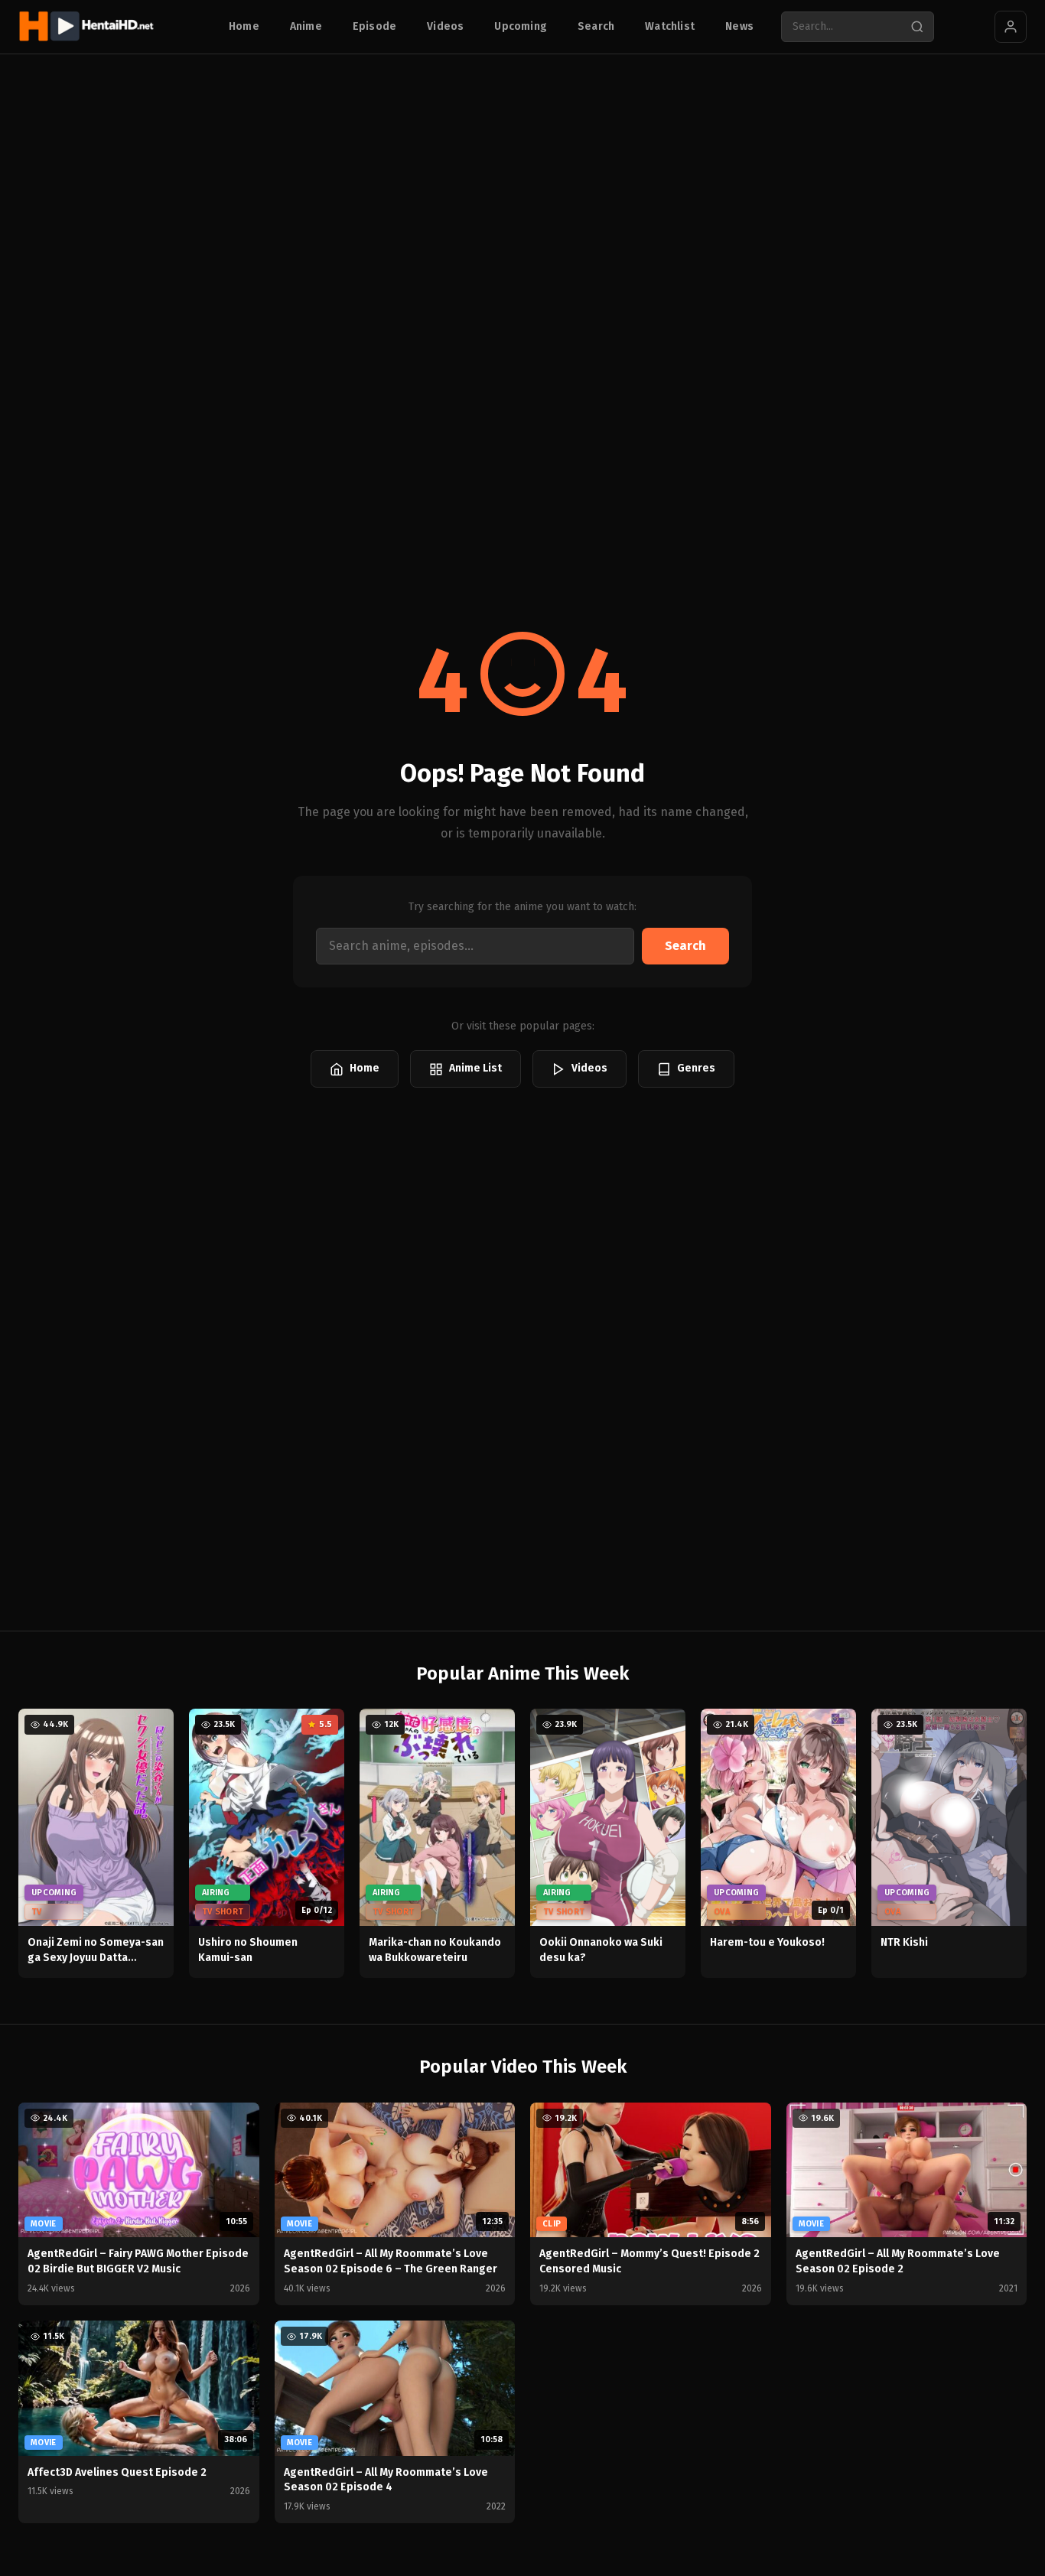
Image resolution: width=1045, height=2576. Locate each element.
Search (596, 26)
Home (244, 26)
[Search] (917, 27)
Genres (696, 1068)
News (739, 26)
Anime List (475, 1068)
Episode (374, 26)
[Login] (1011, 27)
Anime (306, 26)
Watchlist (670, 26)
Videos (445, 26)
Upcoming (521, 26)
